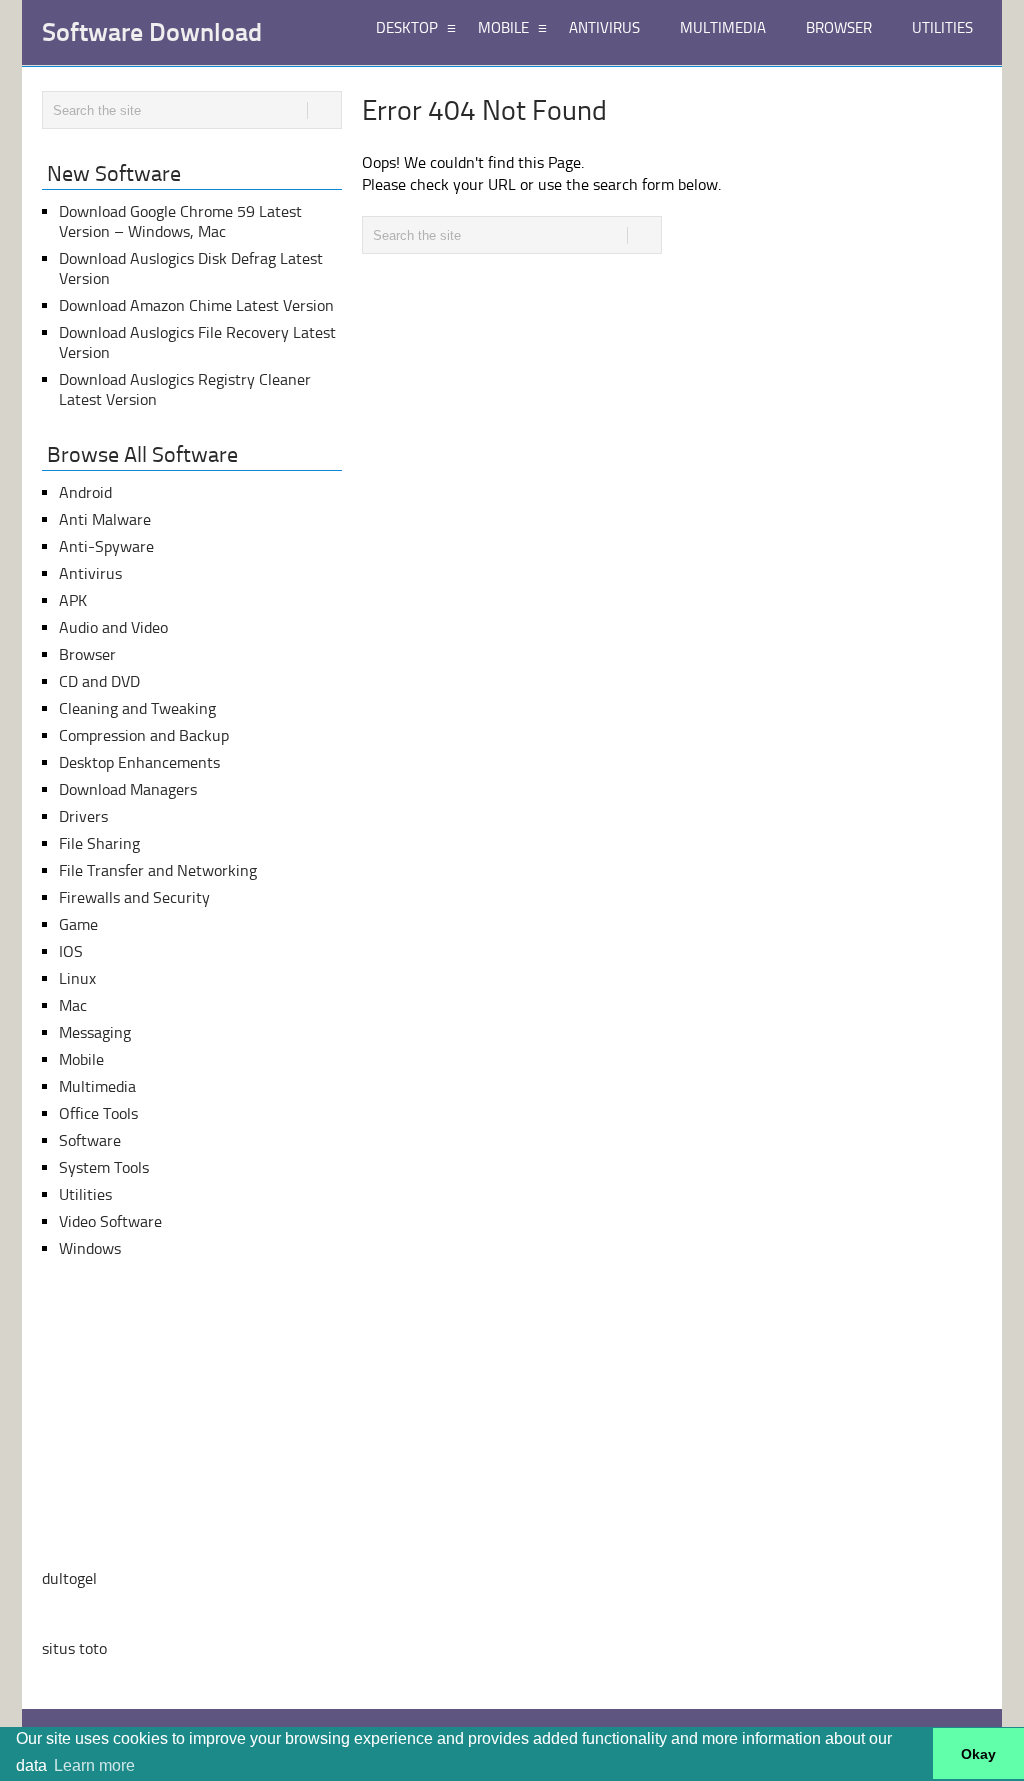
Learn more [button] (94, 1765)
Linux (77, 978)
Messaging (95, 1032)
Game (78, 924)
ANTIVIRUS (604, 28)
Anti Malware (105, 519)
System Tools (104, 1167)
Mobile (81, 1059)
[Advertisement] (192, 1414)
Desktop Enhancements (139, 762)
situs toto (74, 1648)
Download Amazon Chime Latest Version (196, 305)
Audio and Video (113, 627)
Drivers (83, 816)
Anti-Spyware (106, 546)
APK (73, 600)
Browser (87, 654)
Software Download (152, 33)
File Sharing (99, 843)
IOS (71, 951)
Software (90, 1140)
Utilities (85, 1194)
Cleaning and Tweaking (137, 708)
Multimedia (97, 1086)
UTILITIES (942, 28)
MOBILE (503, 28)
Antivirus (90, 573)
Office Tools (98, 1113)
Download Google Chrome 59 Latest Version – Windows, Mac (180, 221)
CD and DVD (99, 681)
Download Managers (128, 789)
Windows (90, 1248)
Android (85, 492)
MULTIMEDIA (723, 28)
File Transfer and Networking (158, 870)
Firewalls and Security (134, 897)
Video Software (110, 1221)
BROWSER (839, 28)
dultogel (69, 1578)
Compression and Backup (144, 735)
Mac (73, 1005)
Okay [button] (978, 1754)
